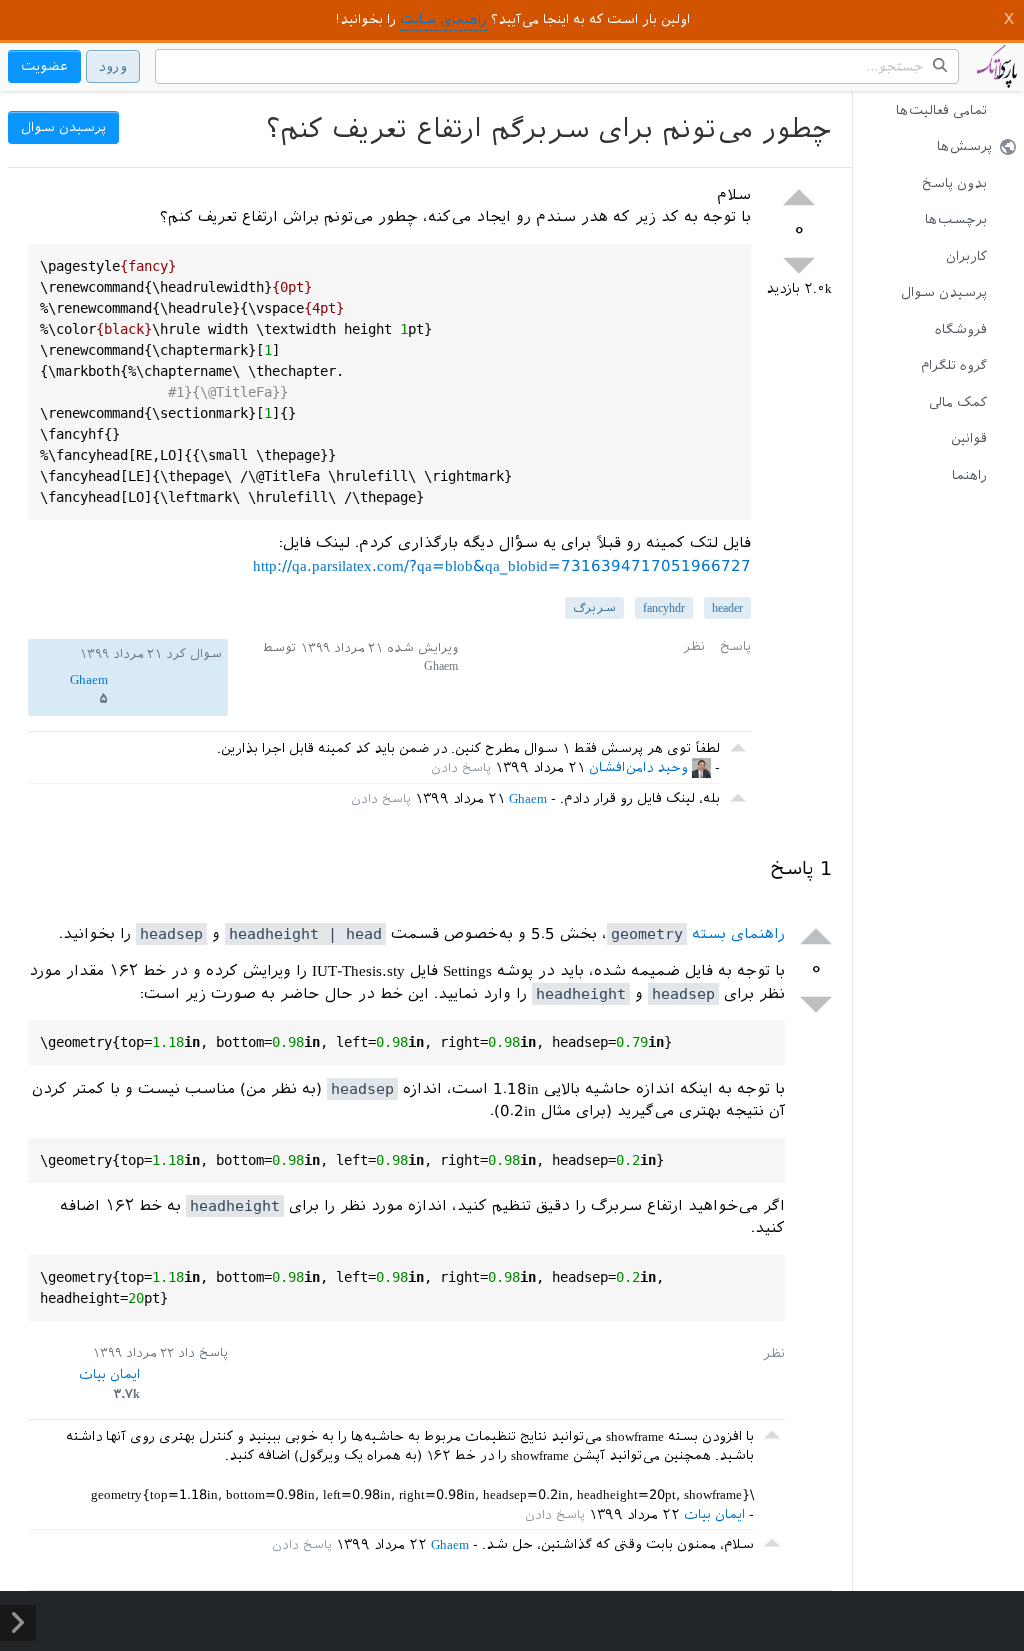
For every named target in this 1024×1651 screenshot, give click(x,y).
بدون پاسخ (954, 183)
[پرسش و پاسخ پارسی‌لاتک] (997, 76)
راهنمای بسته (698, 934)
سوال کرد (194, 654)
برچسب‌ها (956, 219)
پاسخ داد (203, 1353)
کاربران (966, 256)
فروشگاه (961, 329)
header (727, 608)
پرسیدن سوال (944, 292)
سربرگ (594, 608)
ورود (113, 66)
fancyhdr (664, 608)
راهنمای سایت (443, 19)
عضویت (44, 66)
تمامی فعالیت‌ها (941, 110)
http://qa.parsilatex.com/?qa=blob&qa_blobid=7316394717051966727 (502, 566)
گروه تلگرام (954, 365)
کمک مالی (958, 402)
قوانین (969, 438)
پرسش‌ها (964, 146)
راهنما (969, 475)
